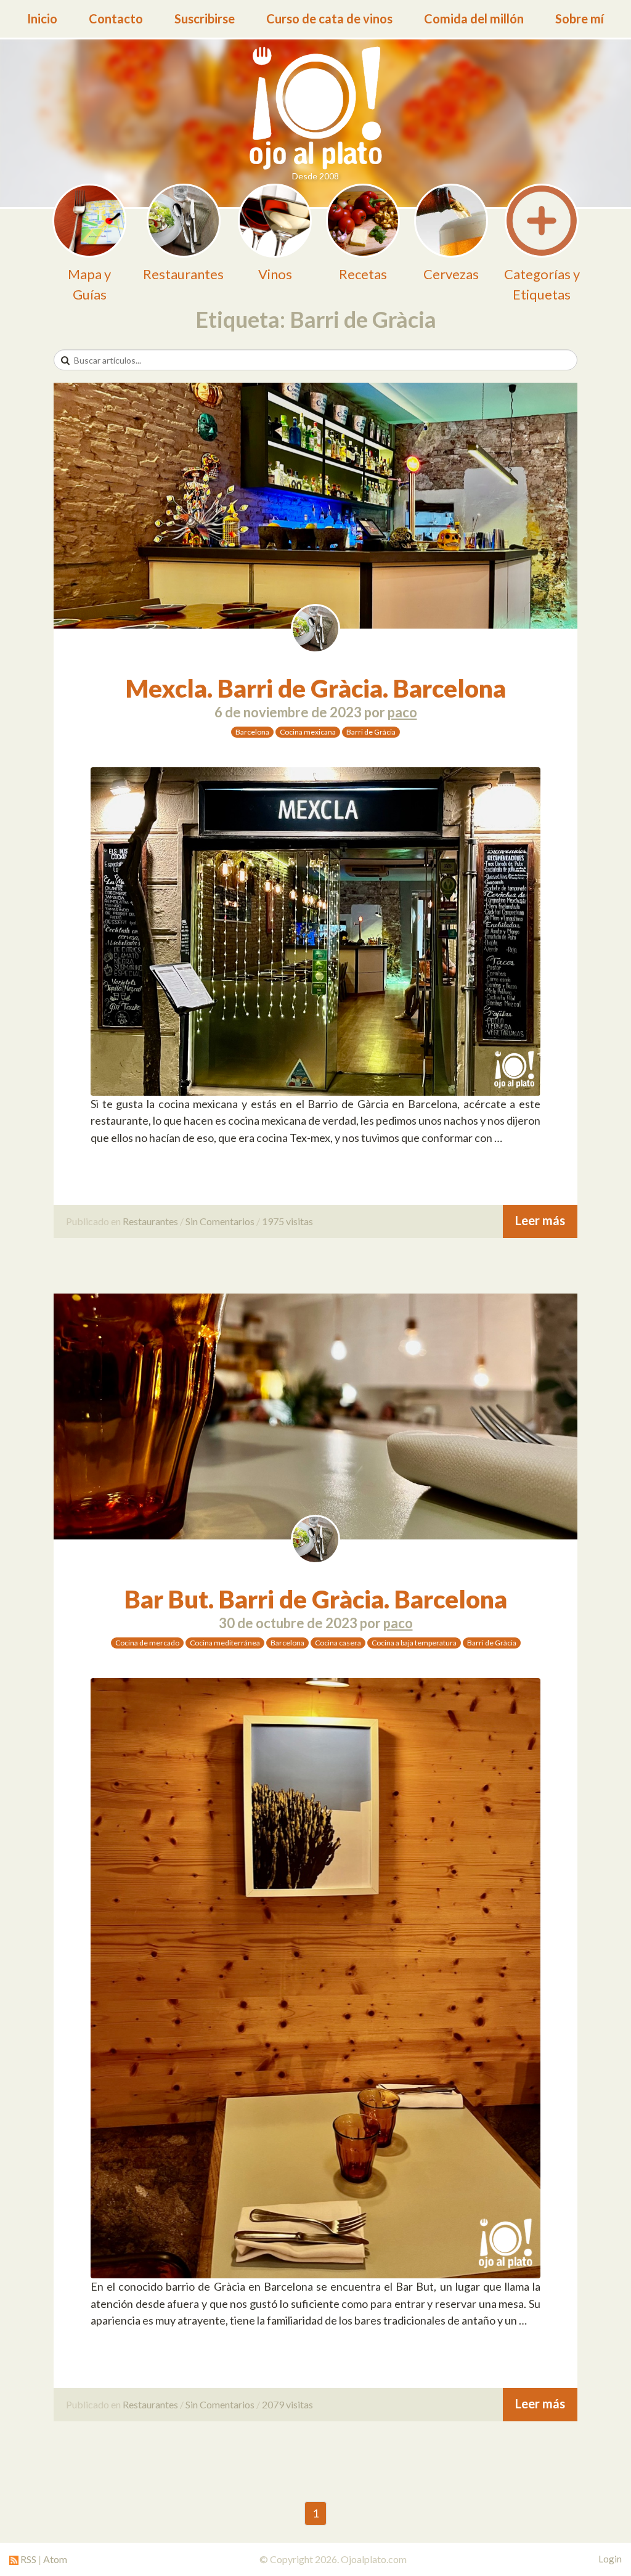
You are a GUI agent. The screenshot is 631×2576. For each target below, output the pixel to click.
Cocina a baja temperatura (414, 1643)
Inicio (42, 18)
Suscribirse (205, 18)
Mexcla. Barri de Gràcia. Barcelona (316, 688)
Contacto (116, 18)
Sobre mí (580, 18)
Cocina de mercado (147, 1643)
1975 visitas (287, 1221)
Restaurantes (150, 1221)
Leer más (540, 1220)
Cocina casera (338, 1643)
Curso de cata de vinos (329, 18)
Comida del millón (474, 18)
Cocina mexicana (308, 732)
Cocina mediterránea (225, 1643)
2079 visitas (287, 2404)
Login (610, 2559)
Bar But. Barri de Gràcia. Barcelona (316, 1599)
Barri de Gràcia (371, 732)
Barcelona (252, 732)
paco (402, 712)
